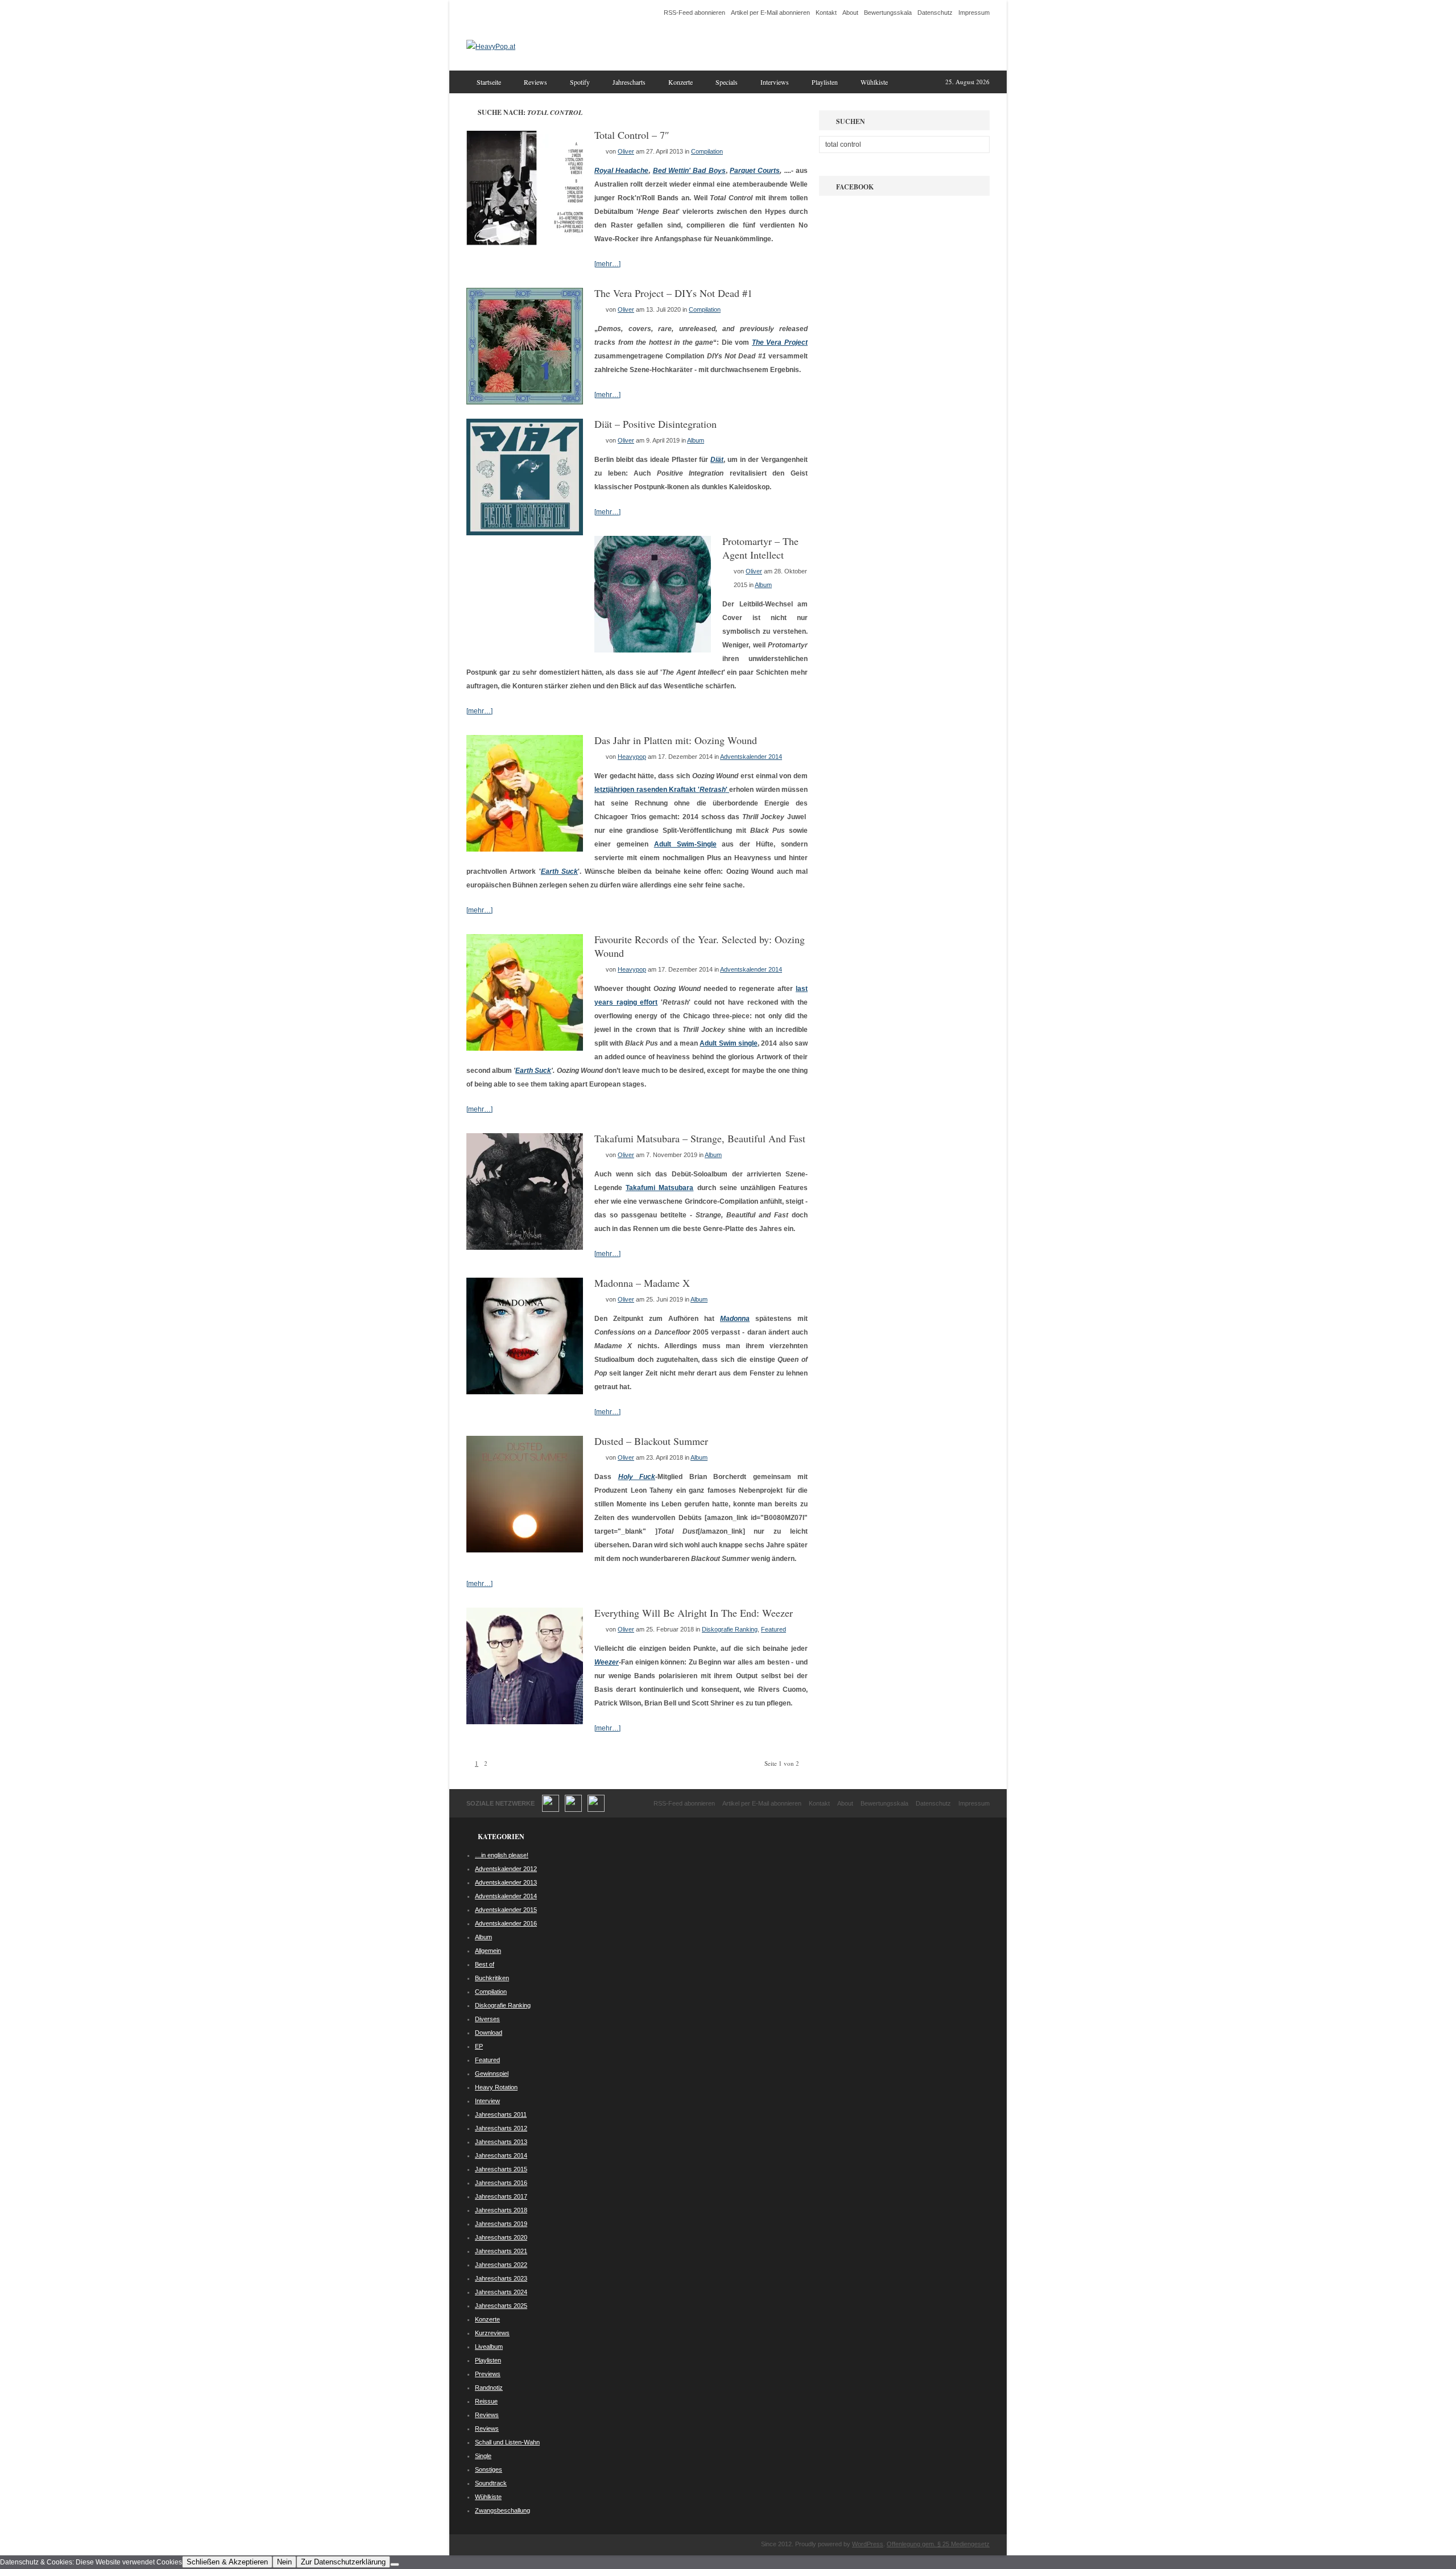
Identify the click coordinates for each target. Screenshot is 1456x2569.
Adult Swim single (729, 1043)
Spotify (580, 82)
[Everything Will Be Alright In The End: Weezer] (525, 1722)
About (850, 13)
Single (483, 2456)
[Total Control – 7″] (525, 244)
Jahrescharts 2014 (501, 2155)
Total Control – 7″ (632, 135)
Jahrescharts (629, 82)
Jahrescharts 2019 (501, 2224)
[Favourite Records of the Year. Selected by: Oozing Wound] (525, 1048)
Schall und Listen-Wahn (507, 2442)
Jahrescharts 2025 (501, 2306)
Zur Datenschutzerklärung (343, 2562)
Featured (773, 1629)
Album (696, 440)
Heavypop (632, 757)
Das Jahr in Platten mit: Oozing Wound (676, 740)
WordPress (868, 2544)
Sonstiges (489, 2469)
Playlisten (825, 82)
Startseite (489, 82)
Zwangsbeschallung (502, 2510)
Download (489, 2033)
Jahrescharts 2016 (501, 2183)
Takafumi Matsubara (659, 1188)
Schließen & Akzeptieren (227, 2562)
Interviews (775, 82)
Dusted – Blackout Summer (651, 1441)
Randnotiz (489, 2388)
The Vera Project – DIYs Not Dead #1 (673, 293)
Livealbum (489, 2347)
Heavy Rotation (496, 2087)
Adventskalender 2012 (506, 1869)
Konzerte (681, 82)
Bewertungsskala (888, 13)
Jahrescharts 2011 (501, 2114)
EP (479, 2046)
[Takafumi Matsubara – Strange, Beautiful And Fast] (525, 1248)
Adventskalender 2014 (751, 757)
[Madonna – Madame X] (525, 1392)
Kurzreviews (492, 2333)
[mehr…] (607, 264)
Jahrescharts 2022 (501, 2265)
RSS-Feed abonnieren (694, 13)
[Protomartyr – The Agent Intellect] (653, 650)
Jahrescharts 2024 (501, 2292)
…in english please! (502, 1855)
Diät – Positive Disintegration (655, 424)
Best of (485, 1964)
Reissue (486, 2401)
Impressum (974, 13)
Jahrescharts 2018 (501, 2210)
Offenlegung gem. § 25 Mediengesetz (938, 2544)
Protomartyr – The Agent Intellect (760, 548)
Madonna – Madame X (642, 1283)
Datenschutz (935, 13)
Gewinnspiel (492, 2074)
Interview (487, 2101)
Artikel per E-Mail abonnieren (770, 13)
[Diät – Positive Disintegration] (525, 533)
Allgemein (488, 1951)
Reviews (535, 82)
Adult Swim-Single (685, 844)
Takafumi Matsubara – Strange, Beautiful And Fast (700, 1138)
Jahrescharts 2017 (501, 2196)
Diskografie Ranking (730, 1629)
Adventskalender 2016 (506, 1923)
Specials (727, 82)
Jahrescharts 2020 (501, 2237)
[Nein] (395, 2564)
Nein (284, 2562)
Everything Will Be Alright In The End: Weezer (694, 1613)
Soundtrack (491, 2483)
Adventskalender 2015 (506, 1910)
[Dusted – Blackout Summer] (525, 1550)
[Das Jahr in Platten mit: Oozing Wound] (525, 849)
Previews (488, 2374)
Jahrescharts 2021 (501, 2251)
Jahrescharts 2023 (501, 2278)
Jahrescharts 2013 (501, 2142)
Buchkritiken (492, 1978)
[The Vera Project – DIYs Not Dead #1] (525, 402)
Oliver (626, 151)
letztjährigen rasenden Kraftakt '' (662, 790)
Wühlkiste (874, 82)
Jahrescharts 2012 (501, 2128)
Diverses (487, 2019)
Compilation (707, 151)
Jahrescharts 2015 (501, 2169)
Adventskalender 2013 (506, 1882)
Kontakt (826, 13)
